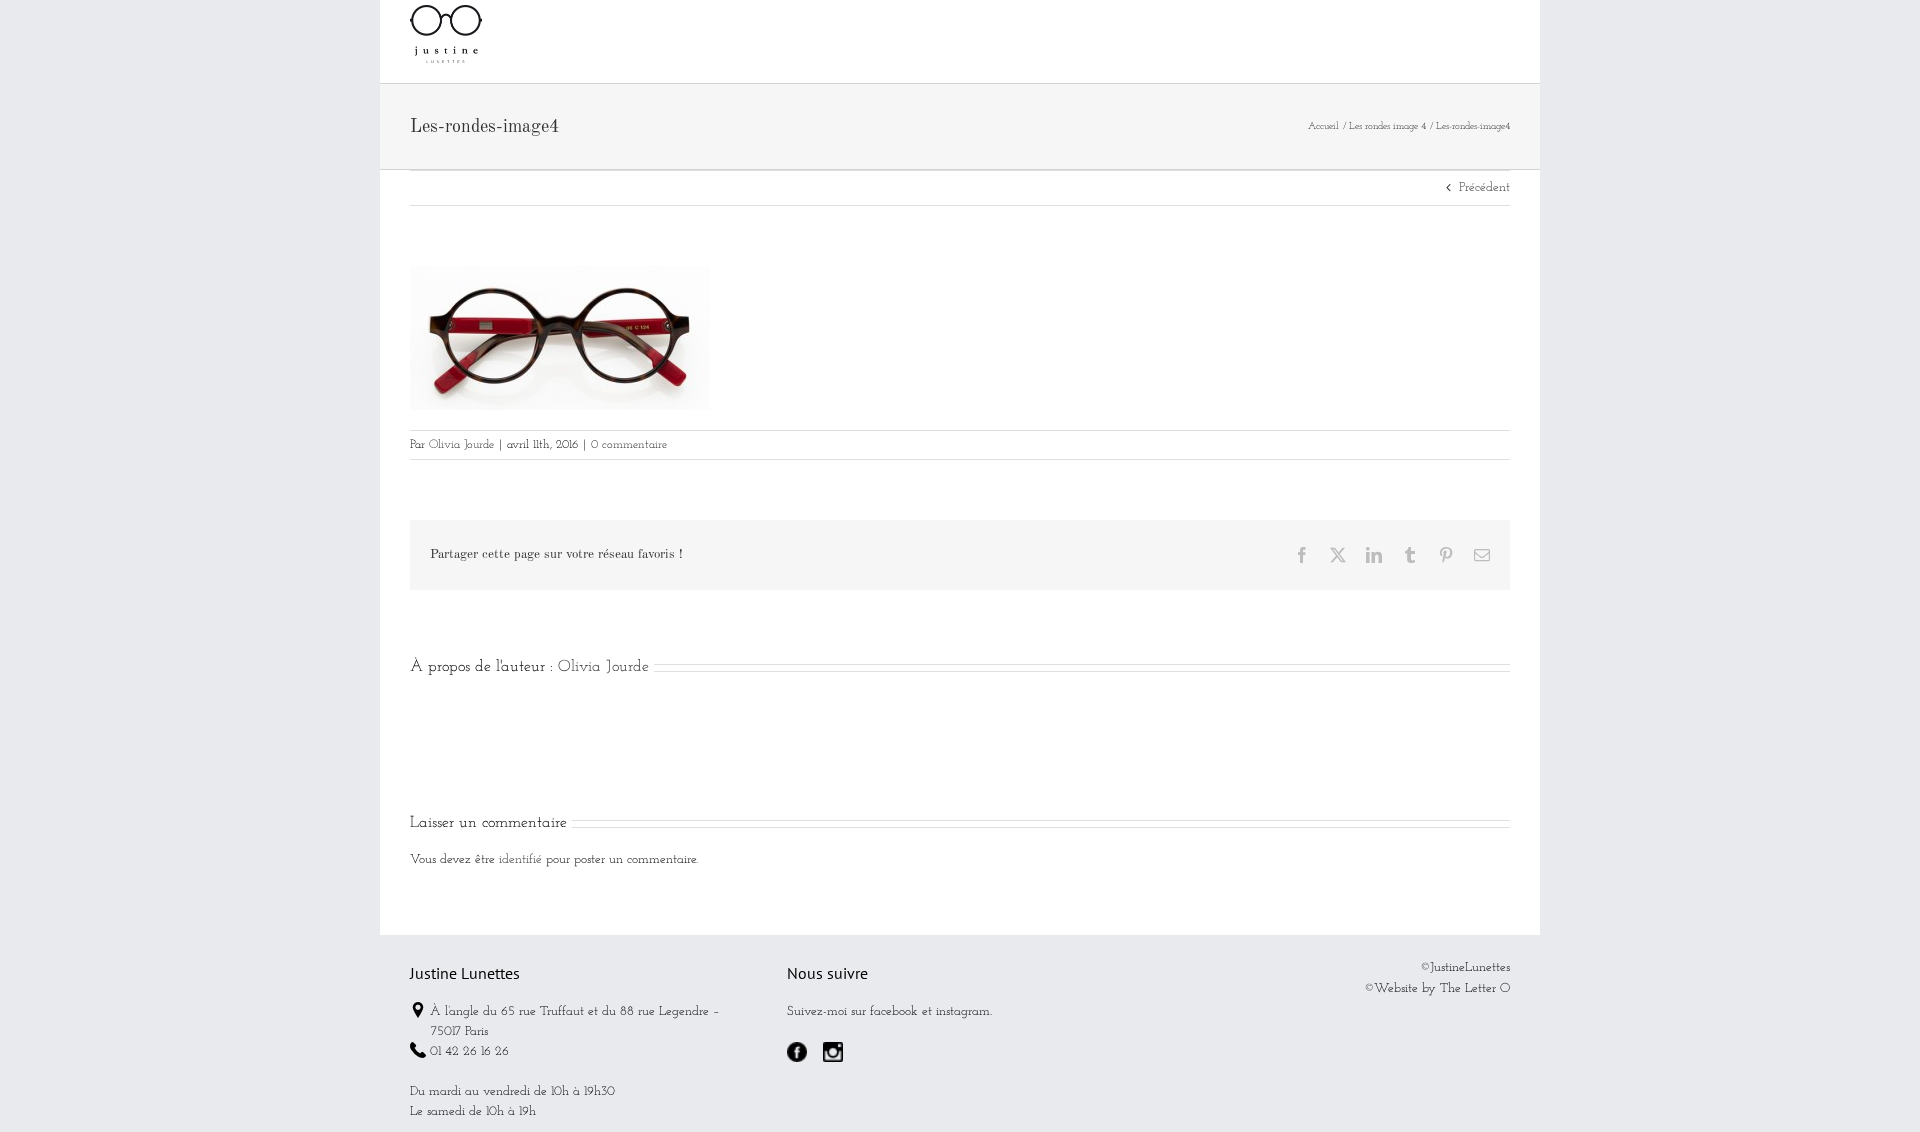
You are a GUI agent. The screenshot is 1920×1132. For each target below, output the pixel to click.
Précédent (1484, 187)
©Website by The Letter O (1437, 988)
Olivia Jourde (461, 445)
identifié (520, 859)
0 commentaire (629, 445)
